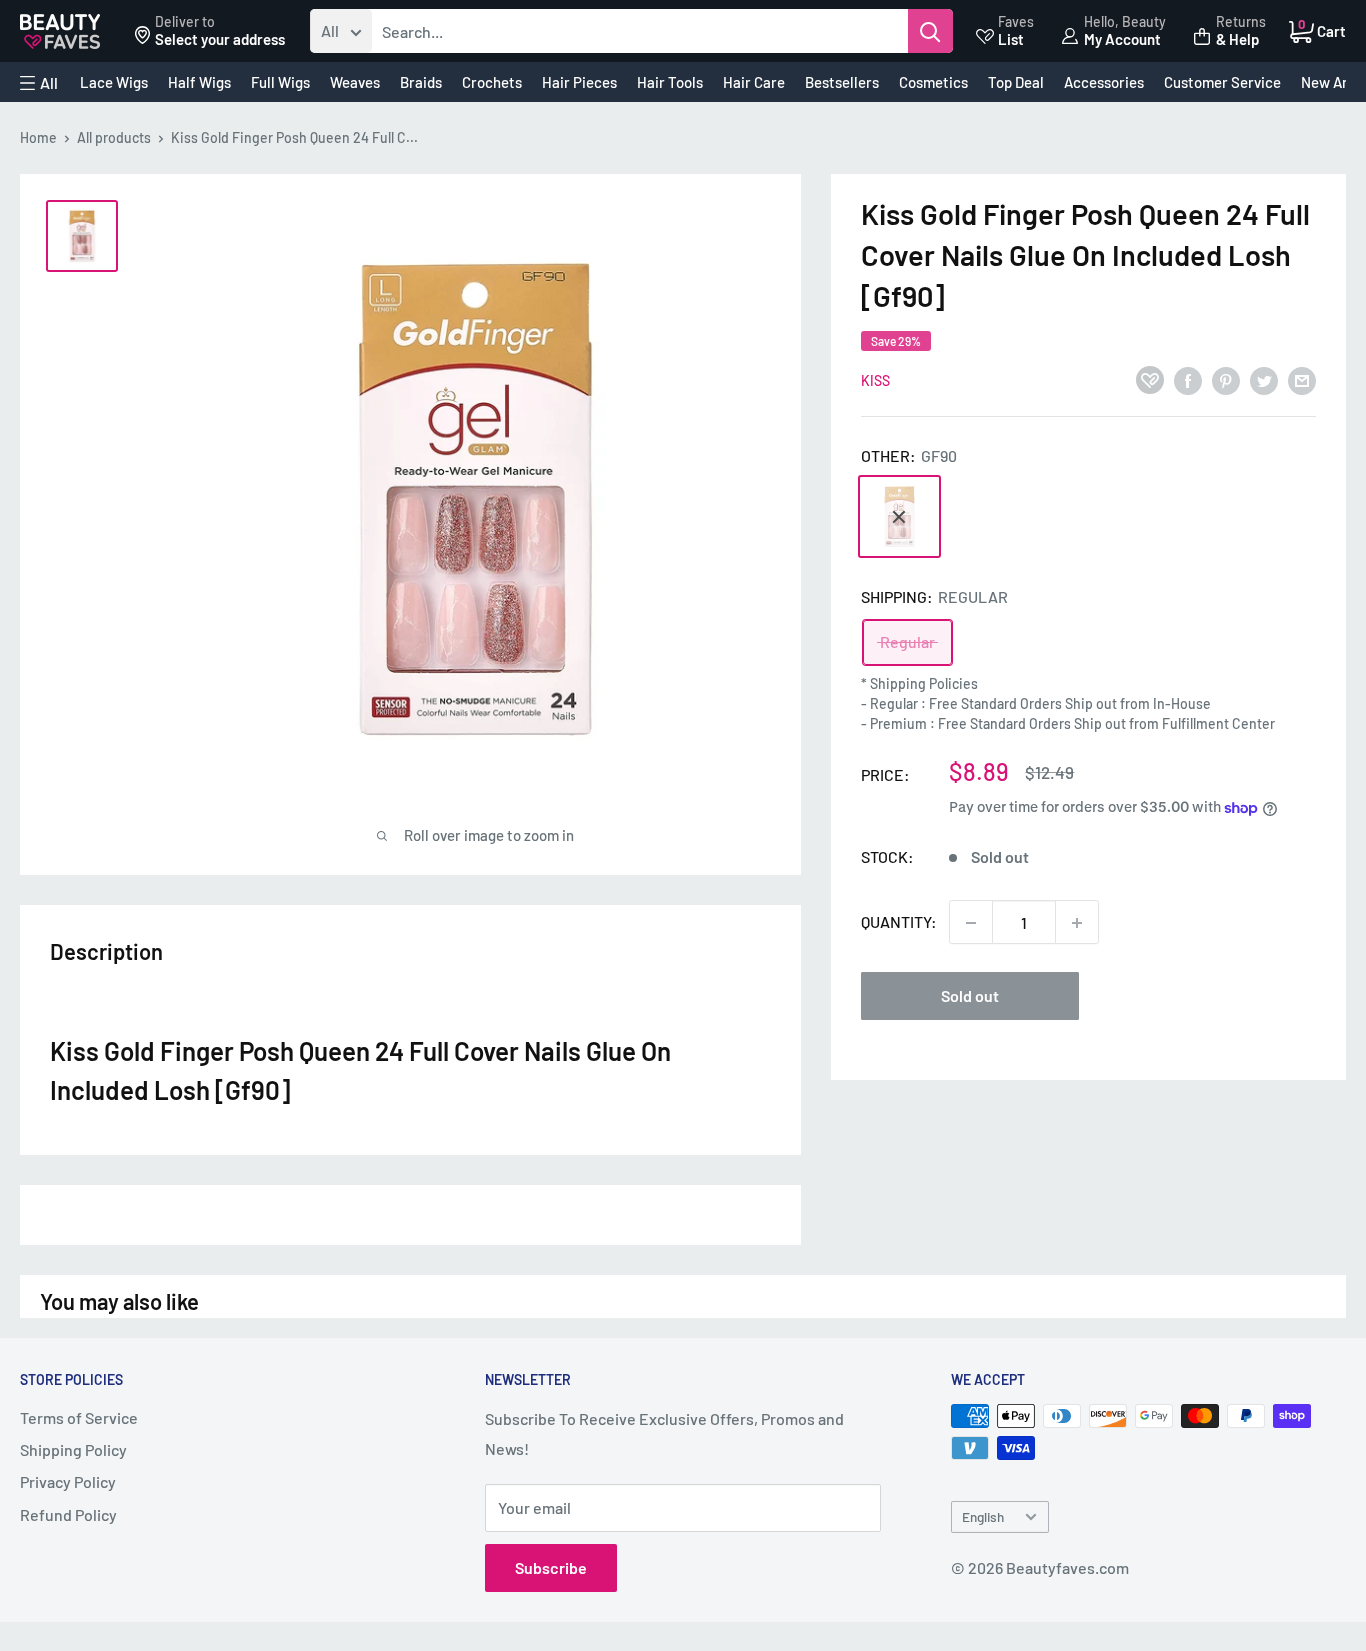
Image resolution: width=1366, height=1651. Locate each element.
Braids (421, 82)
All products (114, 137)
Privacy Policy (68, 1481)
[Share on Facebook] (1188, 379)
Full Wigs (280, 82)
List (1011, 39)
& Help (1237, 39)
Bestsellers (842, 82)
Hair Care (754, 82)
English (983, 1516)
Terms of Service (79, 1417)
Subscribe (551, 1567)
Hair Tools (670, 82)
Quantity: (899, 922)
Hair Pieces (579, 82)
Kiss (875, 381)
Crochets (492, 82)
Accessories (1104, 82)
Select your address (220, 39)
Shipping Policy (73, 1449)
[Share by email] (1302, 379)
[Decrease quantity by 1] (971, 923)
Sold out (970, 996)
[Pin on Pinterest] (1226, 379)
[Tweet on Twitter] (1264, 379)
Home (38, 137)
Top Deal (1016, 82)
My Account (1122, 39)
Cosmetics (933, 82)
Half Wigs (199, 82)
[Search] (930, 31)
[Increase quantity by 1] (1077, 923)
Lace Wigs (114, 82)
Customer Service (1222, 82)
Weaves (355, 82)
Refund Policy (68, 1514)
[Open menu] (39, 83)
